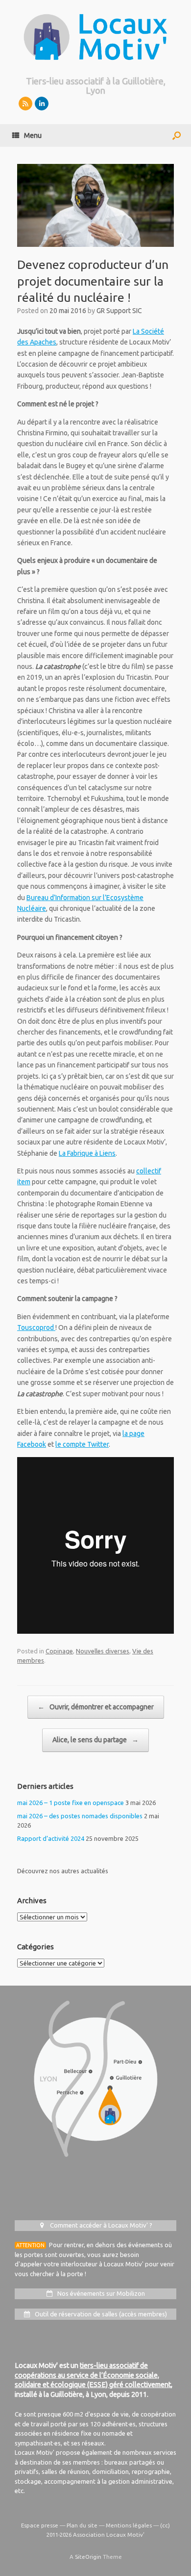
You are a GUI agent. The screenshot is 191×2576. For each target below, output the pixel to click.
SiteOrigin (88, 2557)
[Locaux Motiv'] (95, 37)
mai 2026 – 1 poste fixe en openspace (71, 1803)
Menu (33, 135)
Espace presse (40, 2525)
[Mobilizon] (25, 104)
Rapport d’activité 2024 (51, 1838)
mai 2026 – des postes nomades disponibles (80, 1816)
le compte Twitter (82, 1444)
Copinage (59, 1651)
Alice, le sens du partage (95, 1740)
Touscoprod (36, 1328)
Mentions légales (129, 2525)
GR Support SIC (119, 311)
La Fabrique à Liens (87, 1153)
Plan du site (82, 2525)
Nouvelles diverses (103, 1651)
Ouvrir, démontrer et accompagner (96, 1707)
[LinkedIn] (42, 104)
